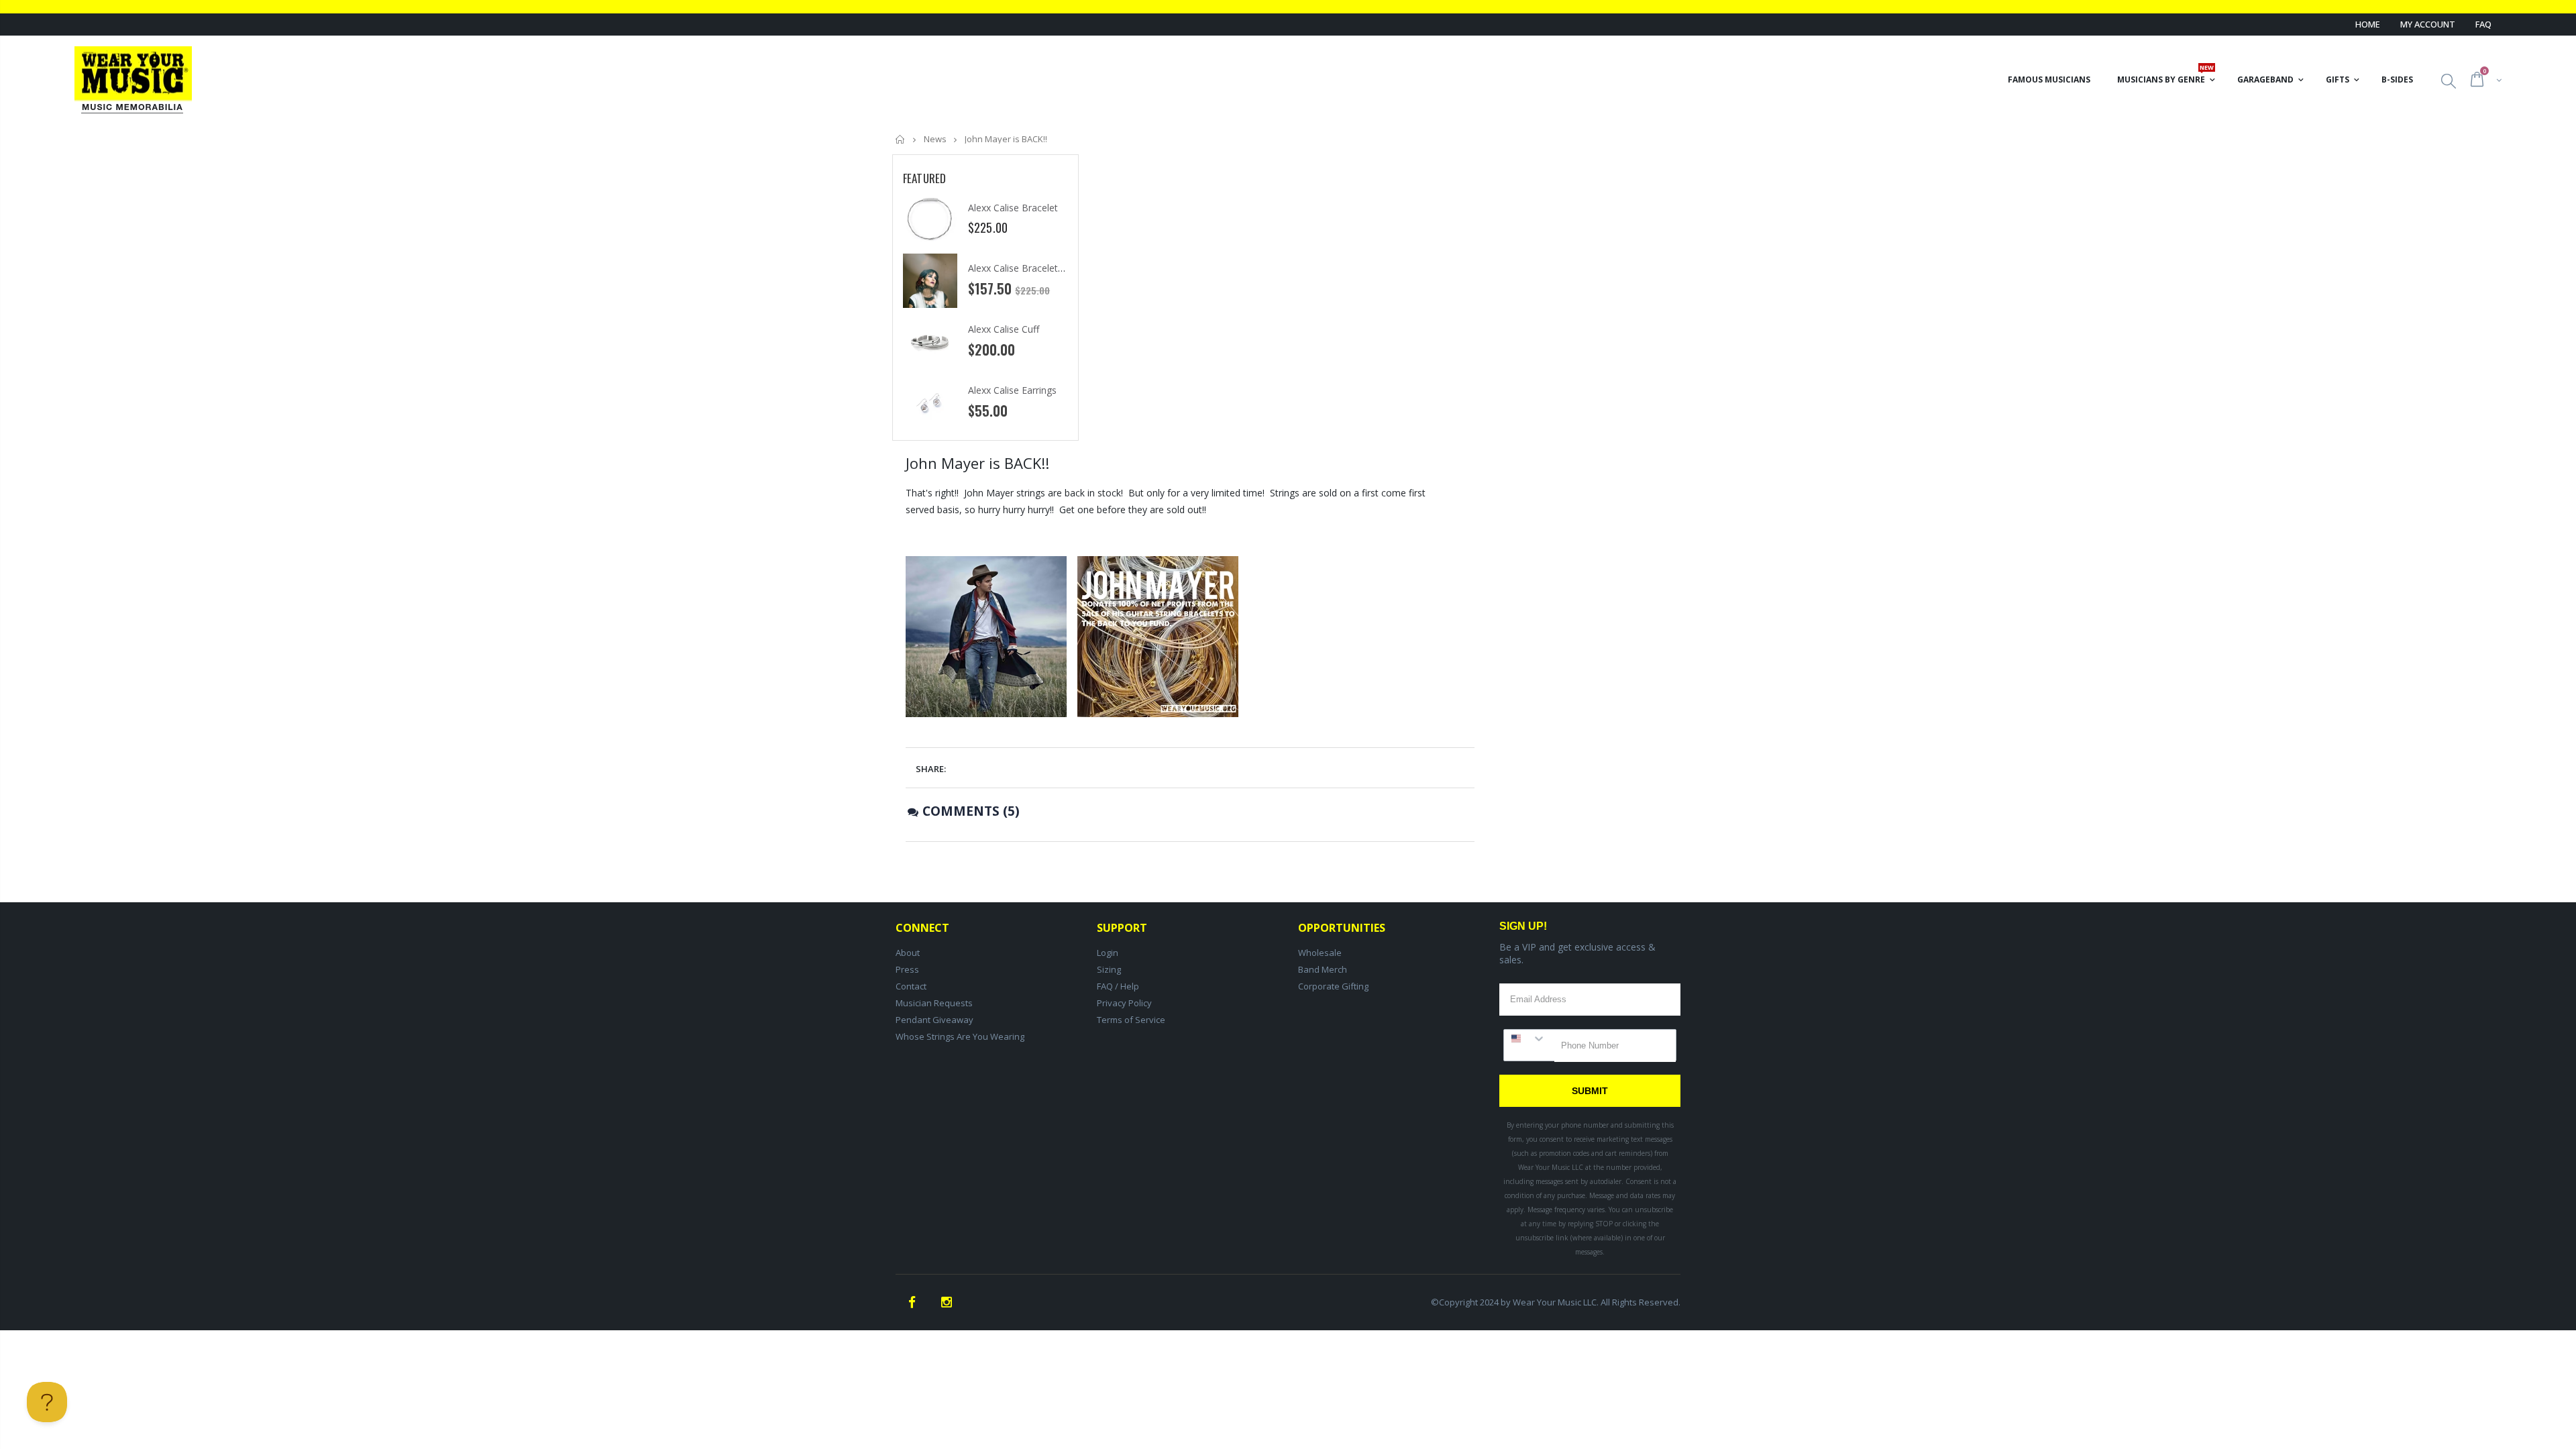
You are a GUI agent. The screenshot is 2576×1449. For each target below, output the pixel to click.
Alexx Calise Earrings (1012, 390)
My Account (2428, 24)
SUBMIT (1590, 1091)
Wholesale (1320, 953)
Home (2368, 24)
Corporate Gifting (1333, 986)
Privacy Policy (1124, 1003)
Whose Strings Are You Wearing (960, 1036)
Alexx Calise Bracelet (1013, 208)
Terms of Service (1131, 1020)
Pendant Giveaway (934, 1020)
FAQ (2483, 24)
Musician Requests (934, 1003)
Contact (911, 986)
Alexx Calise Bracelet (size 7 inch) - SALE (1055, 268)
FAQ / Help (1118, 986)
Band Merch (1323, 969)
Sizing (1109, 969)
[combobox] (1529, 1038)
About (908, 953)
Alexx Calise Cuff (1004, 329)
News (935, 139)
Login (1108, 953)
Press (907, 969)
